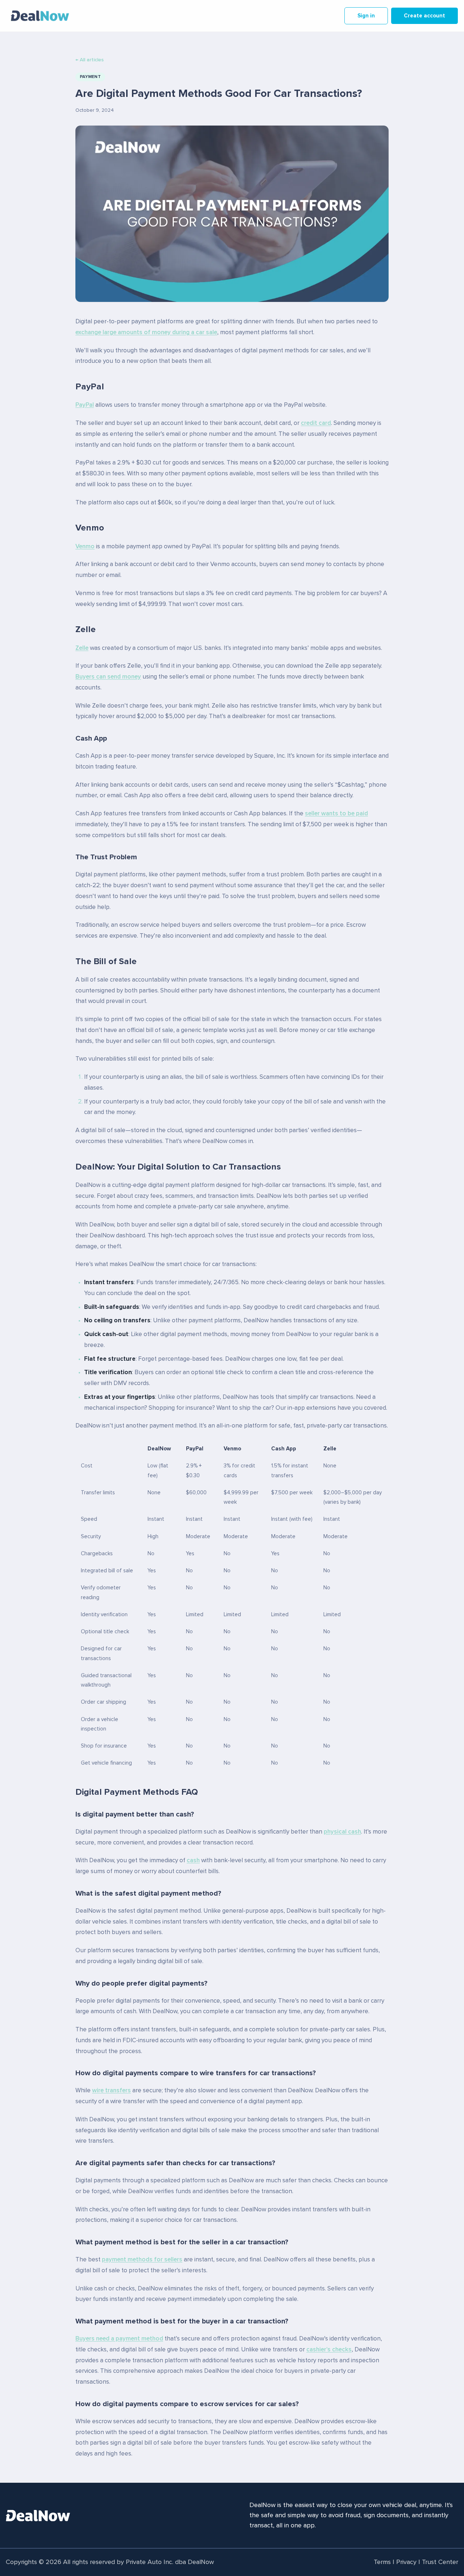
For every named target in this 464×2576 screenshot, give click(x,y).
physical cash (342, 1832)
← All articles (90, 60)
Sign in (366, 16)
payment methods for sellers (142, 2260)
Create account (424, 16)
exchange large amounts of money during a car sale (146, 333)
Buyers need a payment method (119, 2339)
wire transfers (111, 2091)
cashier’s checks (329, 2350)
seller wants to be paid (336, 814)
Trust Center (440, 2562)
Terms (382, 2562)
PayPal (85, 405)
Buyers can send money (108, 677)
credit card (316, 423)
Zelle (82, 648)
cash (193, 1861)
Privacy (406, 2562)
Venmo (85, 547)
